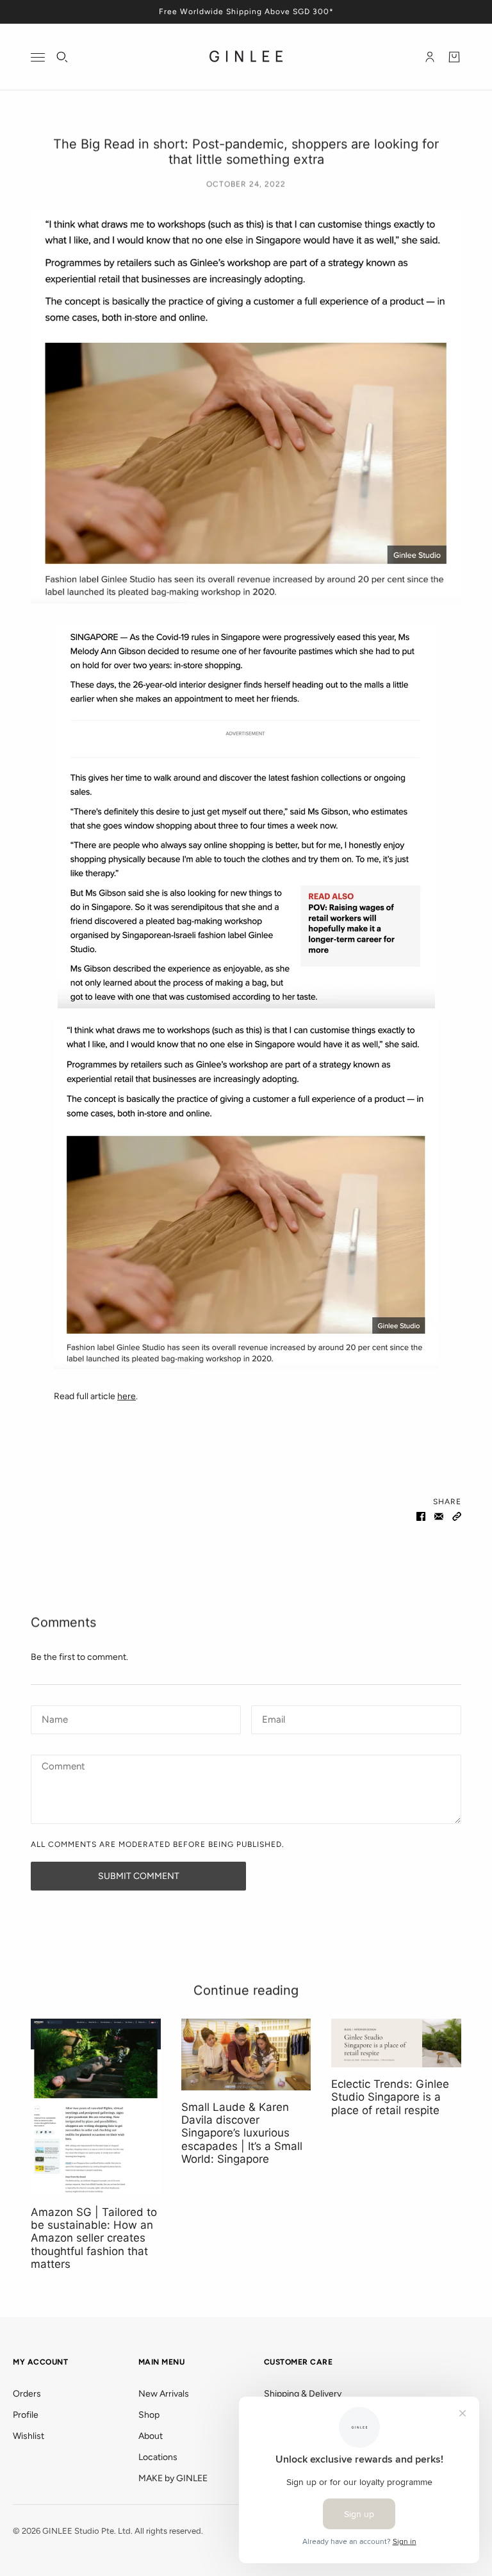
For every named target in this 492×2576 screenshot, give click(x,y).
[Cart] (454, 57)
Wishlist (29, 2436)
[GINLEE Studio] (246, 57)
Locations (158, 2457)
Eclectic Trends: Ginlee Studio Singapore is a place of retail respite (390, 2097)
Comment (63, 1767)
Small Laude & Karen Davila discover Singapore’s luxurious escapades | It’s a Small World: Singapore (242, 2133)
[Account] (430, 57)
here (127, 1396)
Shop (149, 2415)
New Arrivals (164, 2394)
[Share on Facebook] (421, 1515)
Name (53, 1718)
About (151, 2436)
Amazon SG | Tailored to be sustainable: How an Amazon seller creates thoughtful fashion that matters (94, 2238)
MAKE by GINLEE (173, 2478)
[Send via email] (439, 1515)
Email (274, 1718)
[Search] (62, 57)
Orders (27, 2394)
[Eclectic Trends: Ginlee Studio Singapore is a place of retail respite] (396, 2043)
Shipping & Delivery (303, 2394)
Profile (26, 2415)
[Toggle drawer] (38, 57)
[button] (457, 1515)
